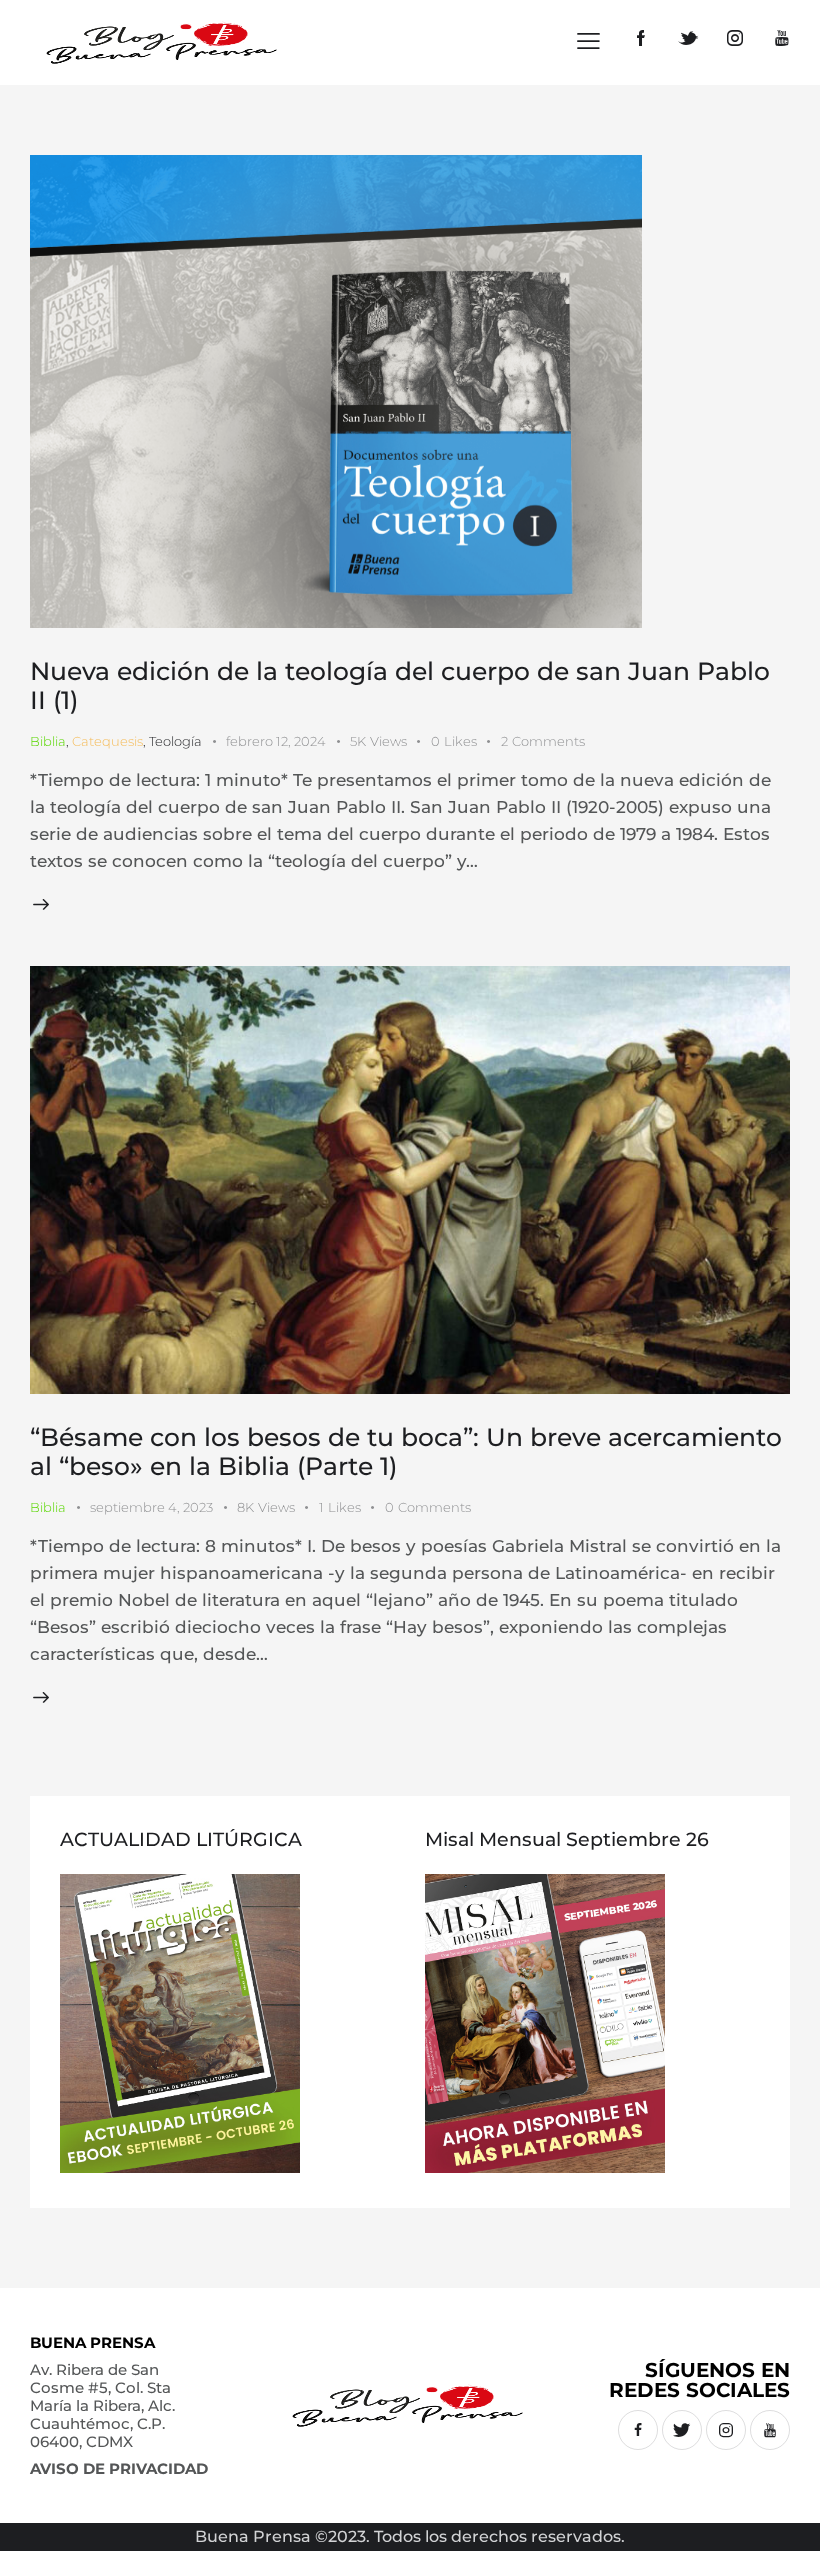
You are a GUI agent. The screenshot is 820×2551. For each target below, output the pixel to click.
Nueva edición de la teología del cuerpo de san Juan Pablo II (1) (400, 685)
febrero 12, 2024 (276, 741)
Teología (175, 741)
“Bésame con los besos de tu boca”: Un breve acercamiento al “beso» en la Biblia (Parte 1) (406, 1451)
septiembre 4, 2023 (151, 1507)
